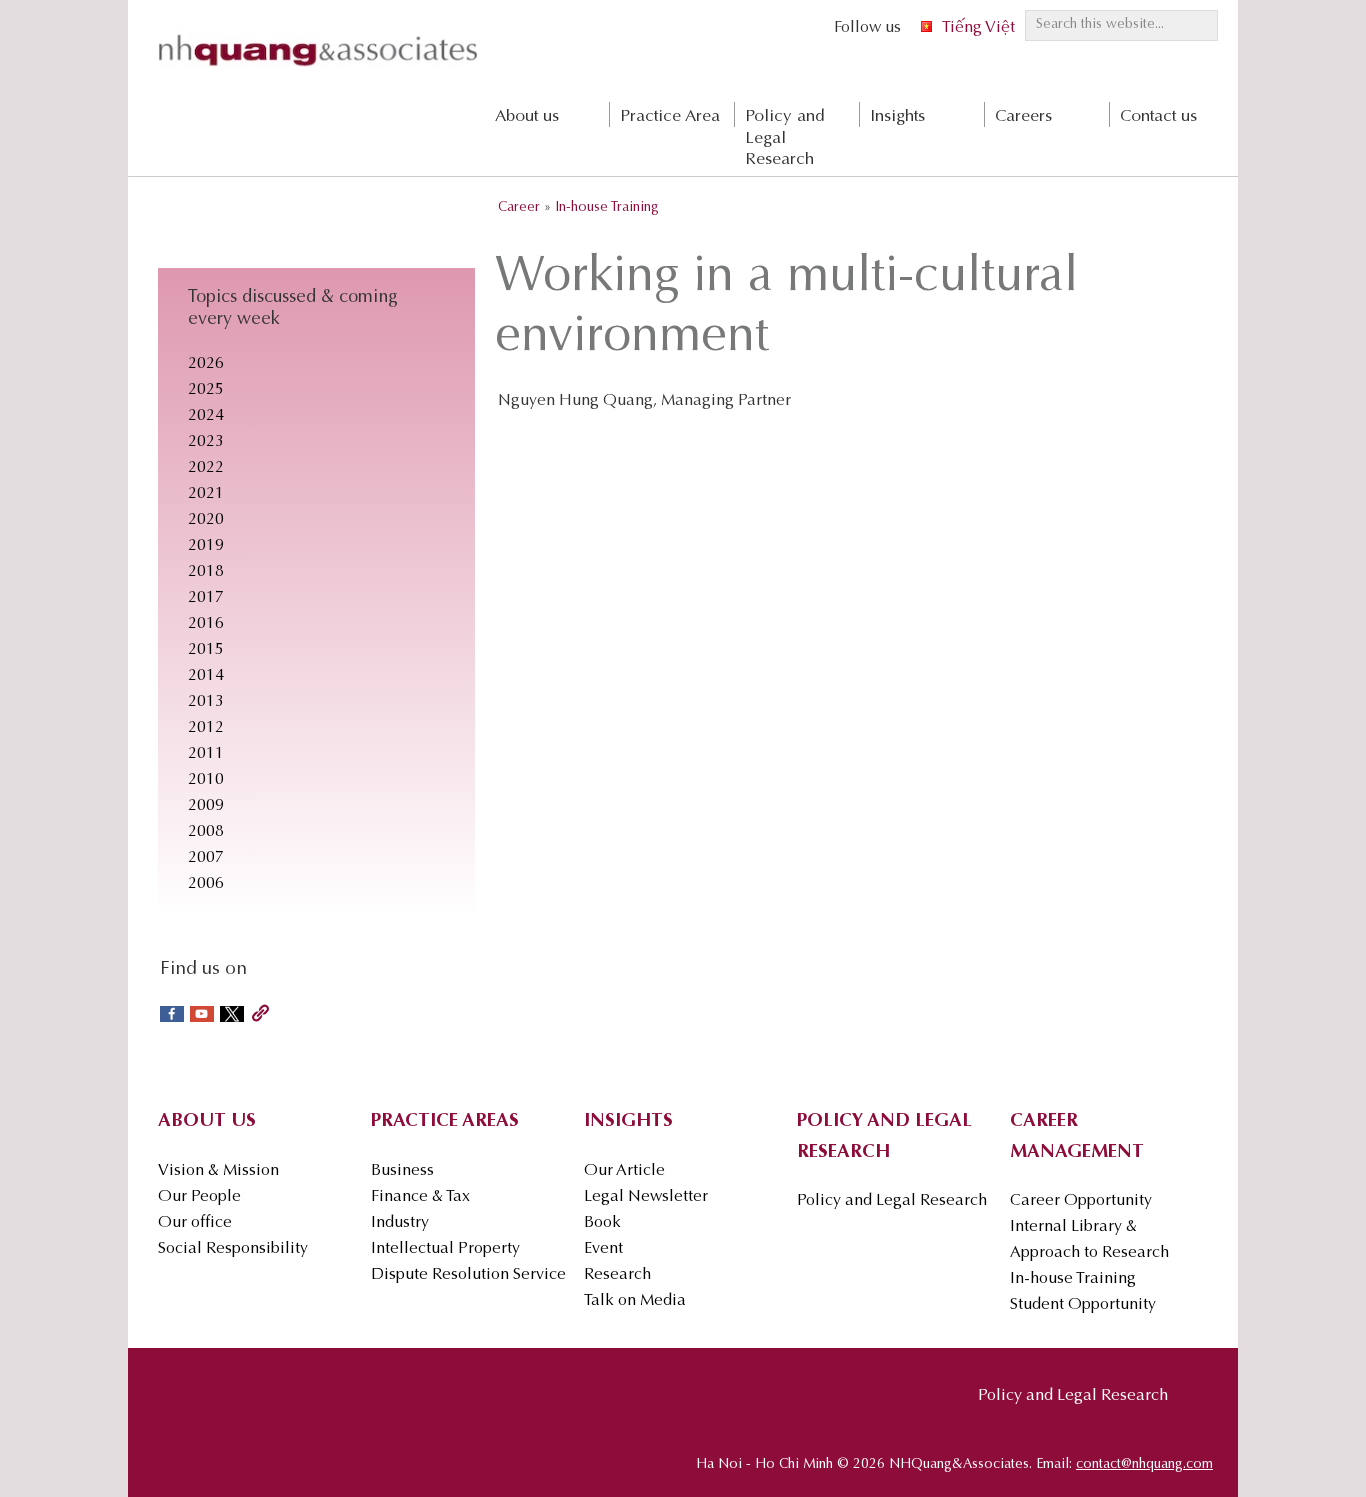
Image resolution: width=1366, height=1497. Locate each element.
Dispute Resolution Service (468, 1275)
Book (602, 1223)
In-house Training (1073, 1279)
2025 (206, 390)
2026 (206, 364)
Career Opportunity (1081, 1201)
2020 (206, 520)
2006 (206, 884)
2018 (206, 572)
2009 (206, 806)
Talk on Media (635, 1301)
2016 (206, 624)
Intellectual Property (445, 1249)
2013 (206, 702)
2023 (206, 442)
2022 (206, 468)
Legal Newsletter (646, 1197)
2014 (206, 676)
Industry (400, 1223)
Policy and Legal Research (892, 1201)
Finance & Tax (420, 1197)
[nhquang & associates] (318, 71)
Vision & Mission (218, 1171)
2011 (206, 754)
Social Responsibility (233, 1249)
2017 (206, 598)
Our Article (624, 1171)
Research (617, 1275)
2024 (206, 416)
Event (603, 1249)
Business (402, 1171)
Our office (195, 1223)
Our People (199, 1197)
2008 (206, 832)
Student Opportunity (1083, 1305)
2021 (206, 494)
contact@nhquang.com (1144, 1465)
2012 (206, 728)
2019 (206, 546)
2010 (206, 780)
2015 (206, 650)
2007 (206, 858)
